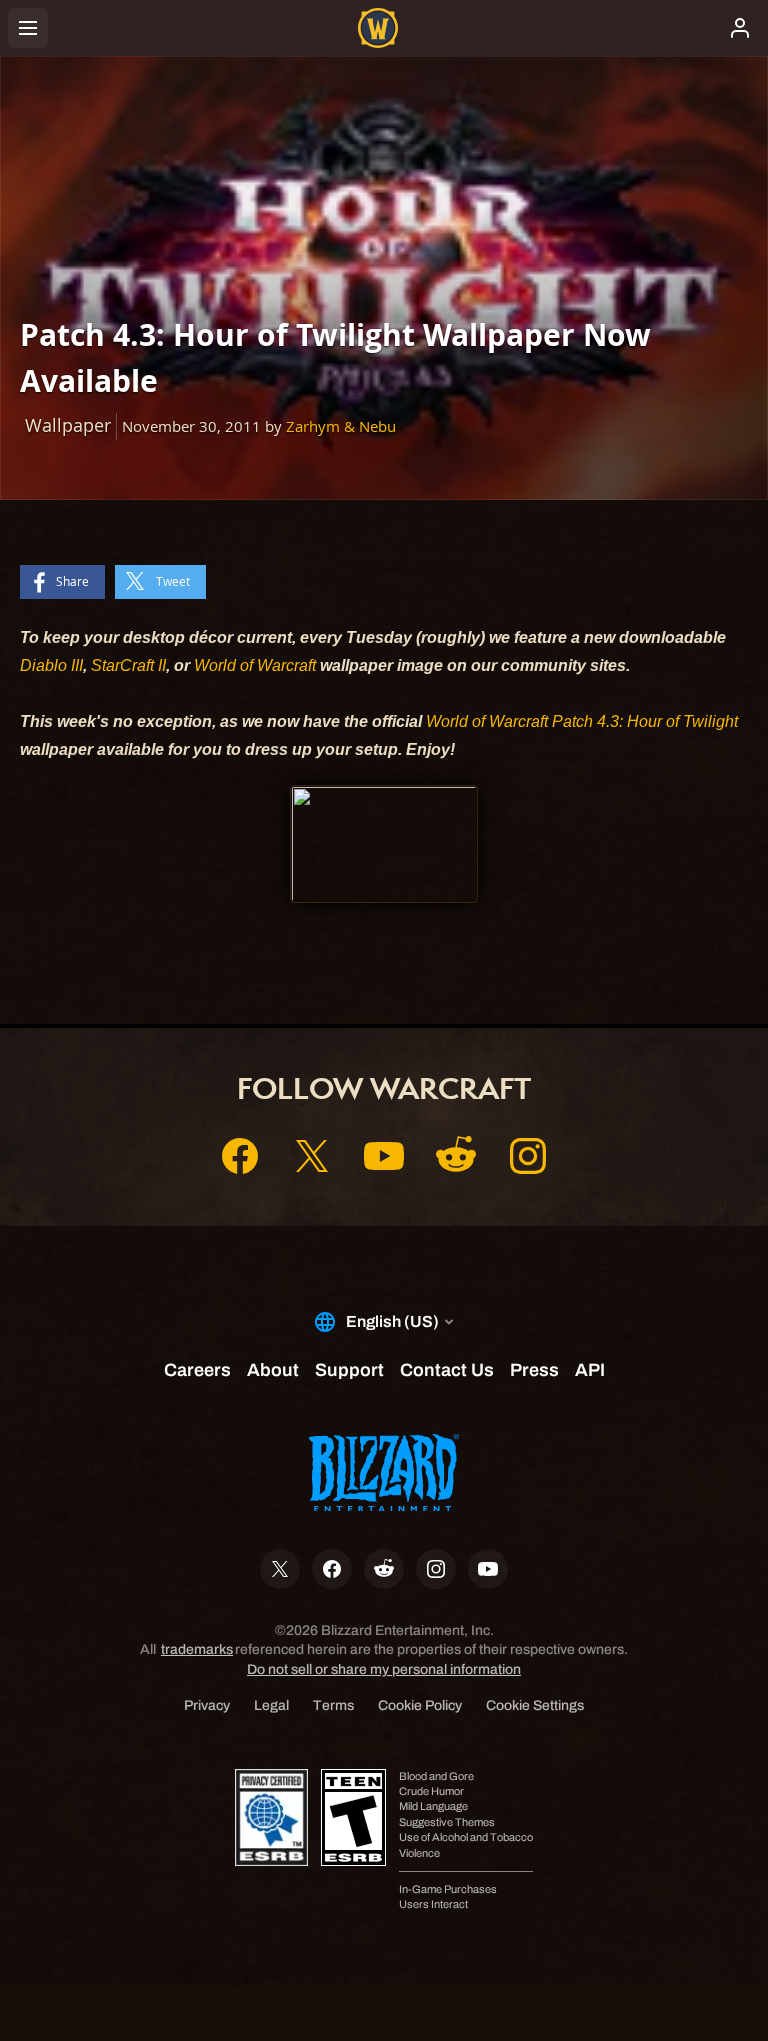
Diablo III (51, 665)
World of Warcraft (255, 665)
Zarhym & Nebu (341, 426)
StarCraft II (128, 665)
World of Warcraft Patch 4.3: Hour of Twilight (582, 721)
